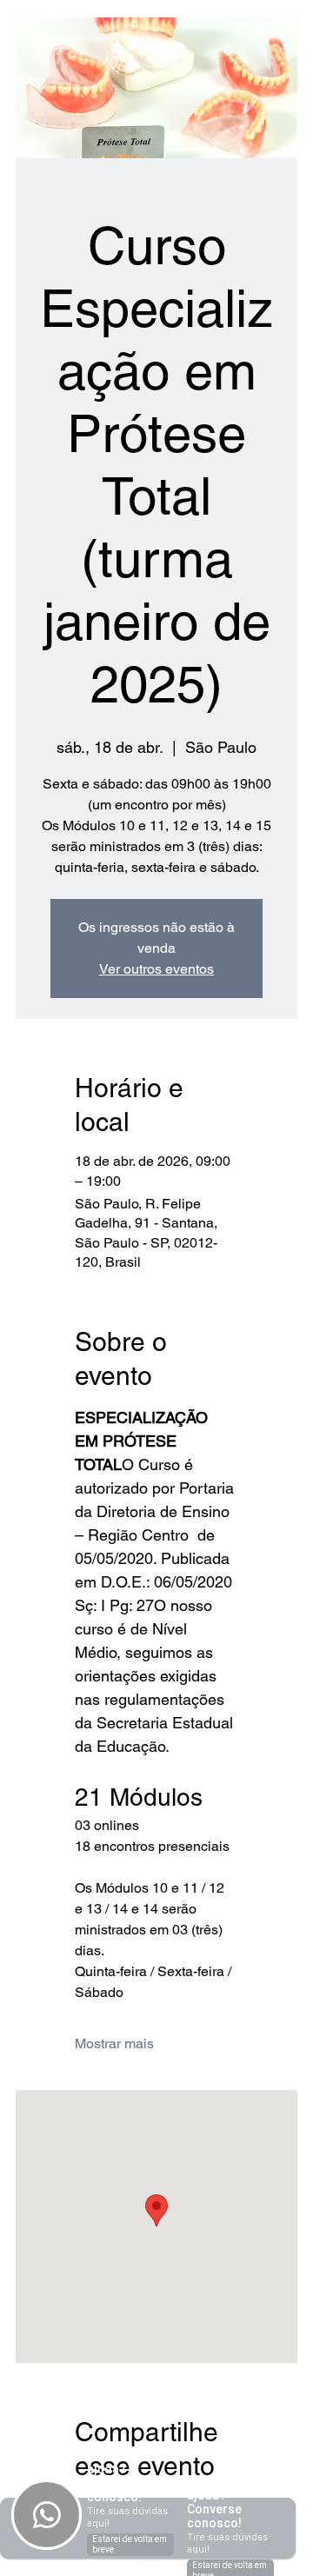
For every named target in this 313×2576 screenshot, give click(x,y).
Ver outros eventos (156, 969)
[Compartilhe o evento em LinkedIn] (168, 2513)
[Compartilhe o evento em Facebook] (83, 2513)
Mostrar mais (114, 2043)
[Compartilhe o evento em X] (126, 2513)
